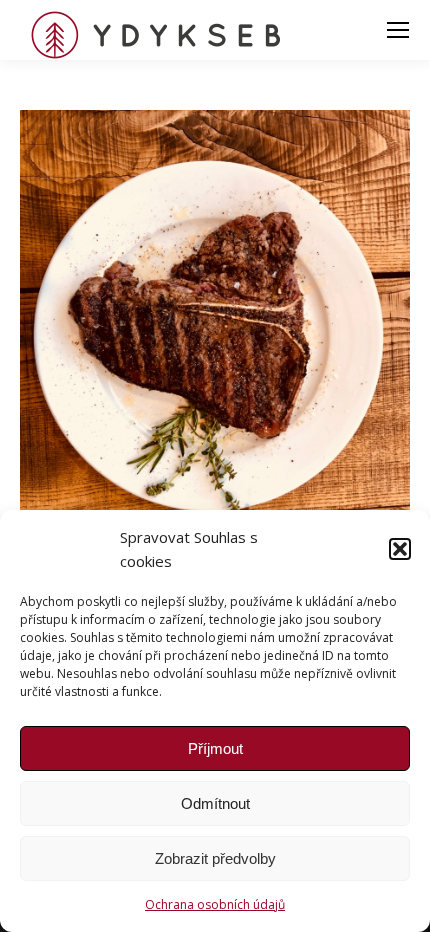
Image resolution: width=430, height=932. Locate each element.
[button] (400, 549)
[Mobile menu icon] (398, 30)
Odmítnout (215, 803)
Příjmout (215, 748)
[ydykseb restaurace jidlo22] (215, 370)
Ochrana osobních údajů (215, 904)
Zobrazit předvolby (215, 858)
